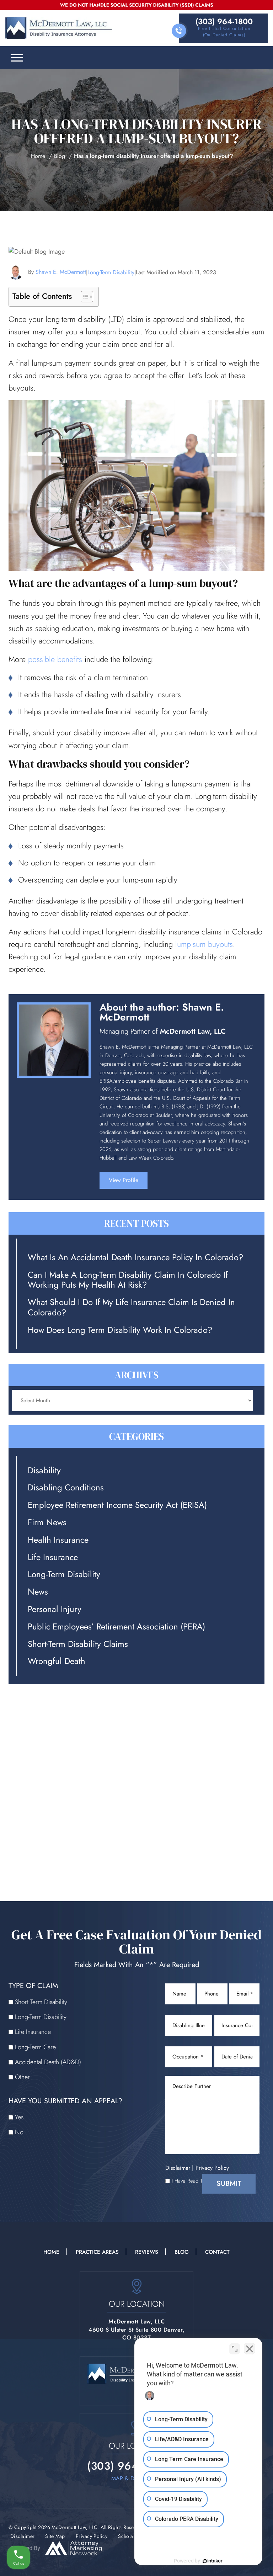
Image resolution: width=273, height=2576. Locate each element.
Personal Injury (55, 1609)
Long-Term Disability (111, 272)
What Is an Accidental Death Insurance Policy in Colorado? (135, 1258)
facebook (166, 1184)
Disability (44, 1471)
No (19, 2132)
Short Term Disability (41, 2002)
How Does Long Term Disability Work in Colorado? (120, 1330)
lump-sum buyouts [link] (204, 944)
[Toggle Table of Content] (83, 297)
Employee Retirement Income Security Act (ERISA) (117, 1505)
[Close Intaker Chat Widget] (250, 2349)
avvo (220, 1184)
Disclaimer (178, 2168)
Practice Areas (97, 2252)
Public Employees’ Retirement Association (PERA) (116, 1627)
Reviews (147, 2252)
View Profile (124, 1180)
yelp (202, 1184)
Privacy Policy (212, 2168)
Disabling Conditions (66, 1488)
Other (22, 2077)
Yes (19, 2117)
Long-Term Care (35, 2047)
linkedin (184, 1184)
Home (38, 156)
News (38, 1592)
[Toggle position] (235, 2349)
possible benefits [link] (55, 659)
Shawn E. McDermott (61, 272)
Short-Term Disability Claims (78, 1644)
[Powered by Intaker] (213, 2561)
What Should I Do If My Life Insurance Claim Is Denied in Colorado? (131, 1308)
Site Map (55, 2536)
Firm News (47, 1523)
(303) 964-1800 (224, 22)
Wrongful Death (57, 1661)
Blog (60, 156)
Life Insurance (53, 1557)
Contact (217, 2252)
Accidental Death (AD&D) (48, 2062)
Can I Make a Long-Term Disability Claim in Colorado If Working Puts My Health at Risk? (128, 1280)
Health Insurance (58, 1540)
